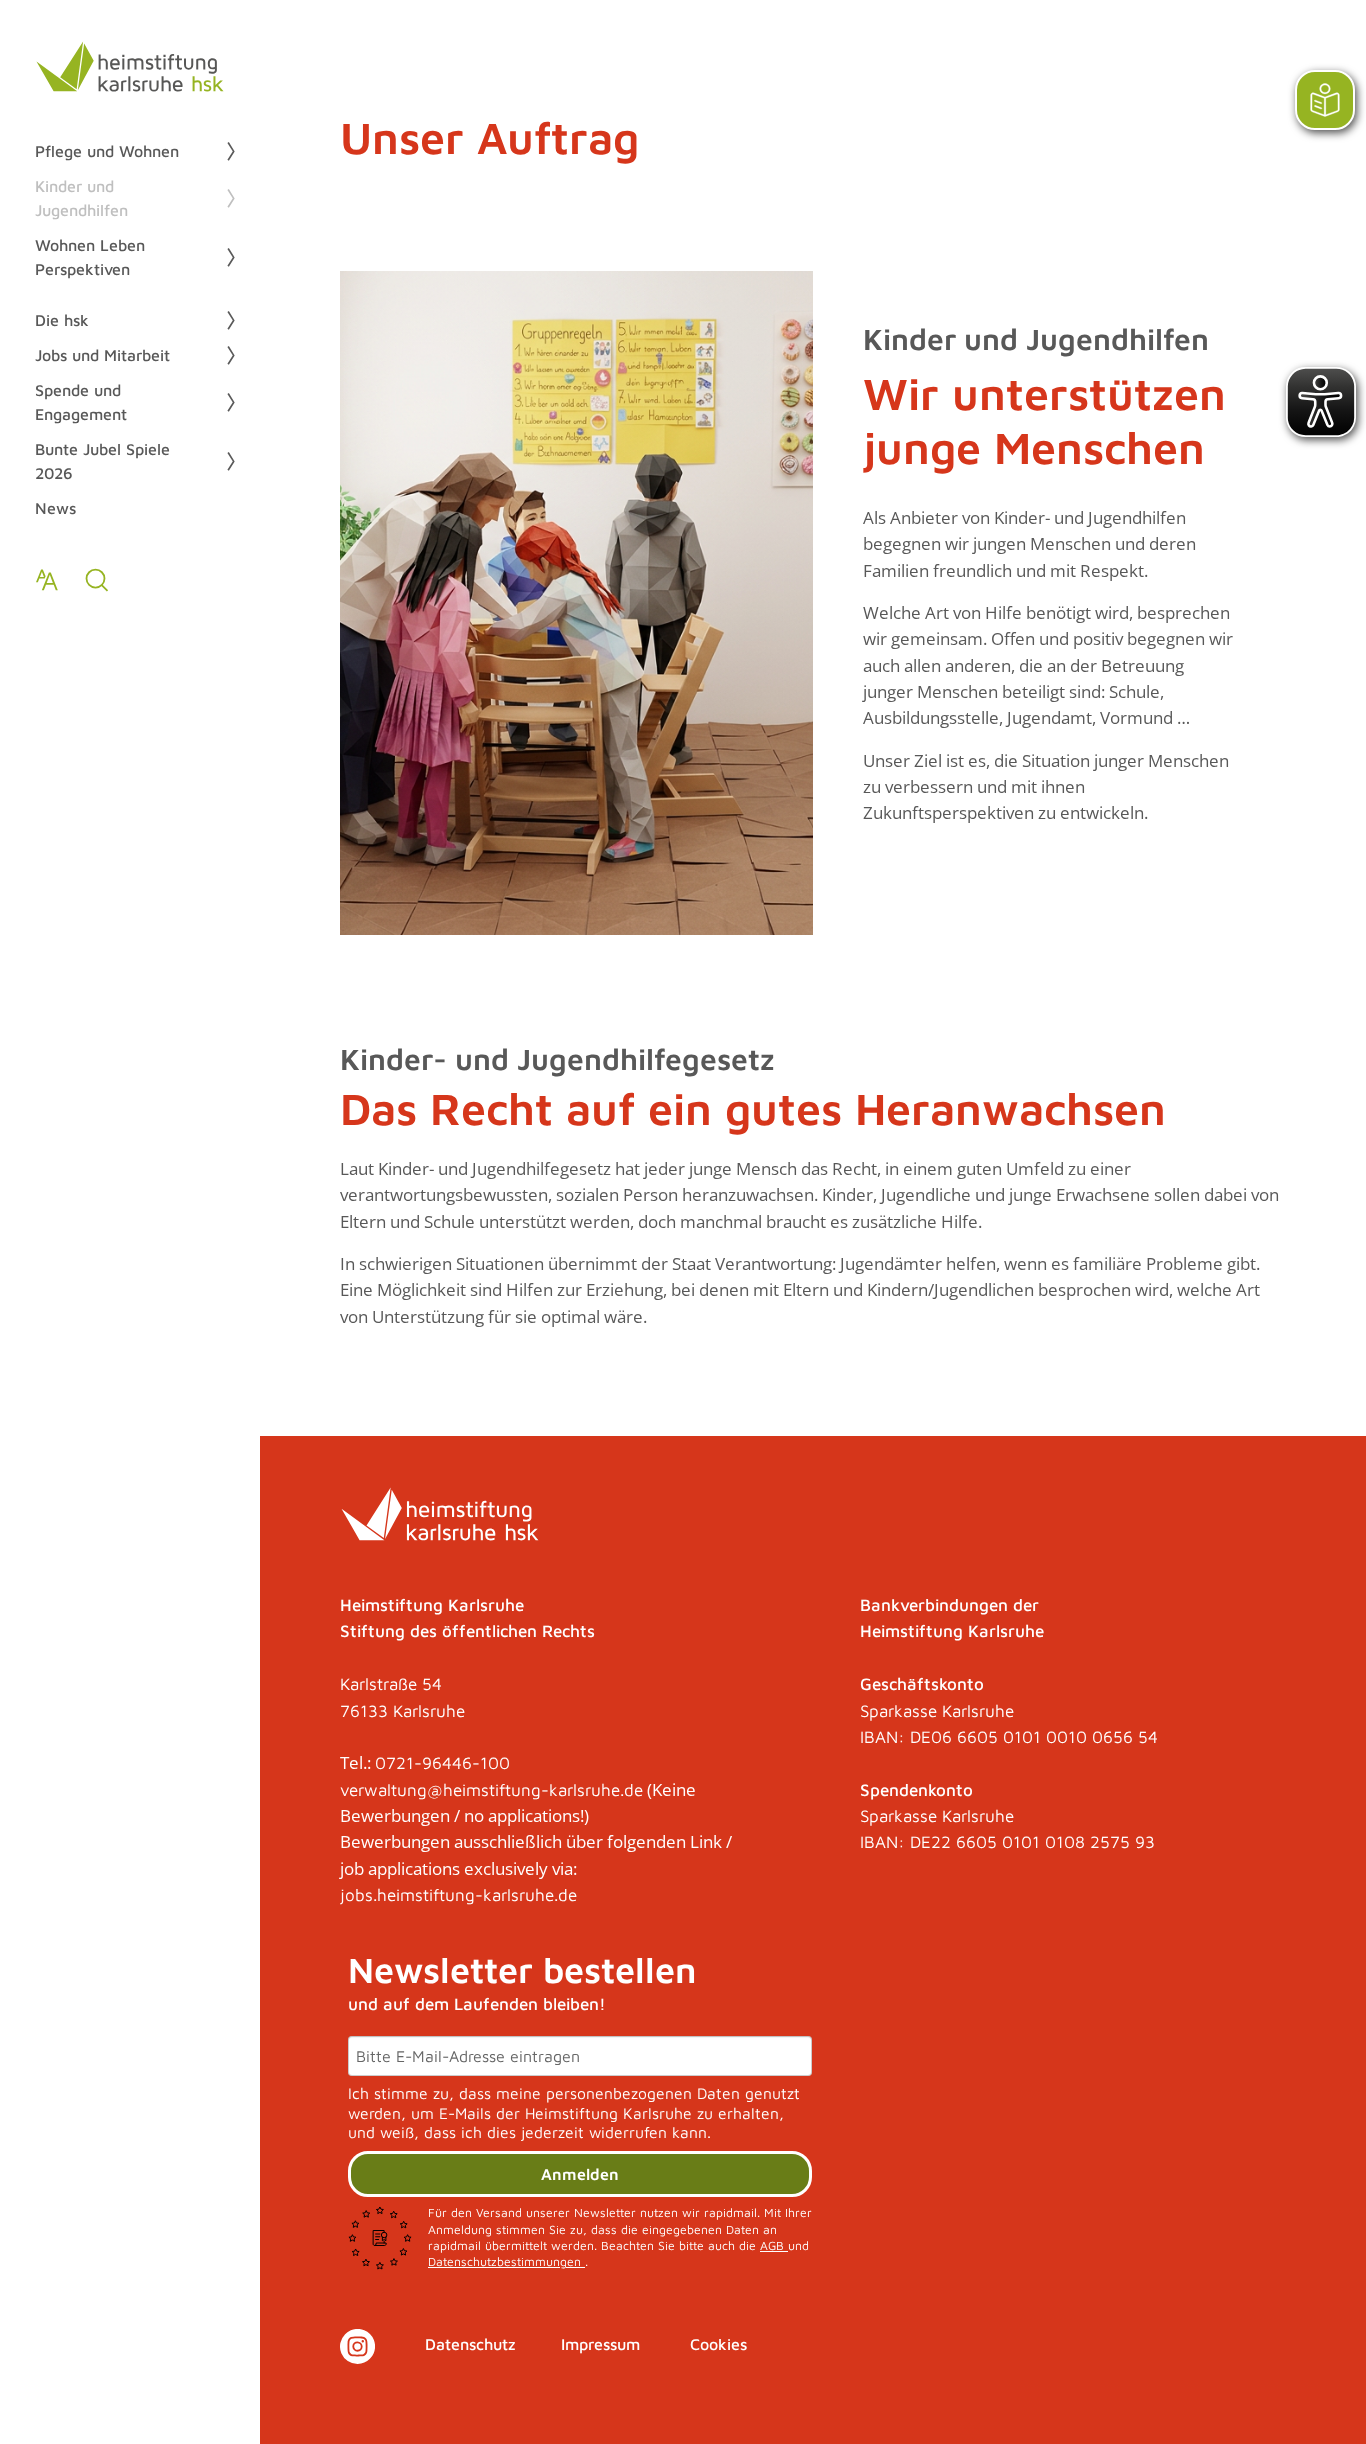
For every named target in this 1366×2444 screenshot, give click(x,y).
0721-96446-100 (442, 1763)
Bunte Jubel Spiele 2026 (102, 461)
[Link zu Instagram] (357, 2346)
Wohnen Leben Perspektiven (90, 257)
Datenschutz (470, 2344)
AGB (774, 2245)
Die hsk (62, 320)
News (55, 508)
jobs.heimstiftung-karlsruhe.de (458, 1895)
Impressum (600, 2344)
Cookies (718, 2344)
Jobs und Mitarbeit (102, 355)
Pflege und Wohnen (107, 151)
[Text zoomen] (47, 580)
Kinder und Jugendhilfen (81, 198)
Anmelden (580, 2174)
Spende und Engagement (81, 402)
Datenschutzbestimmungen (506, 2261)
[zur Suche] (97, 580)
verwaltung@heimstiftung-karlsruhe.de (491, 1790)
